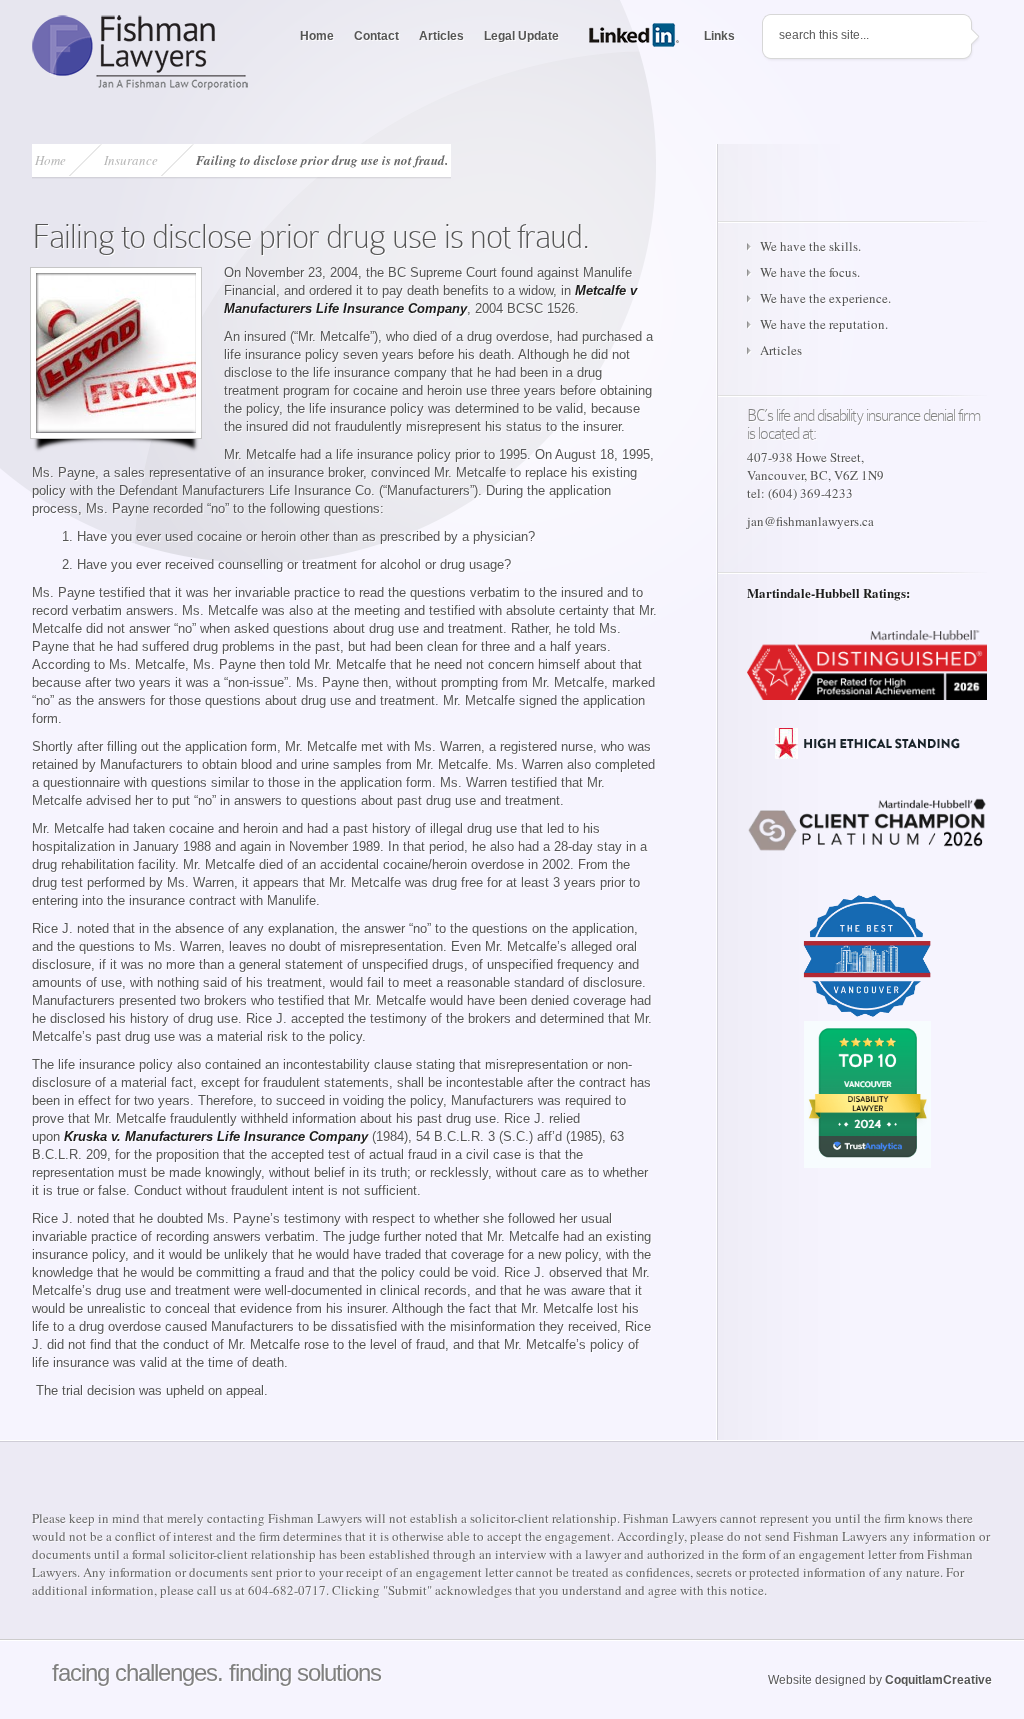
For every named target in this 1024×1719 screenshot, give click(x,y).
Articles (441, 36)
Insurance (131, 160)
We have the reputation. (824, 324)
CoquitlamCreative (938, 1680)
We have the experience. (825, 298)
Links (719, 36)
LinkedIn (636, 35)
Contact (376, 36)
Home (317, 36)
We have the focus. (810, 272)
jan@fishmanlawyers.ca (810, 521)
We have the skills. (810, 246)
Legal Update (521, 36)
